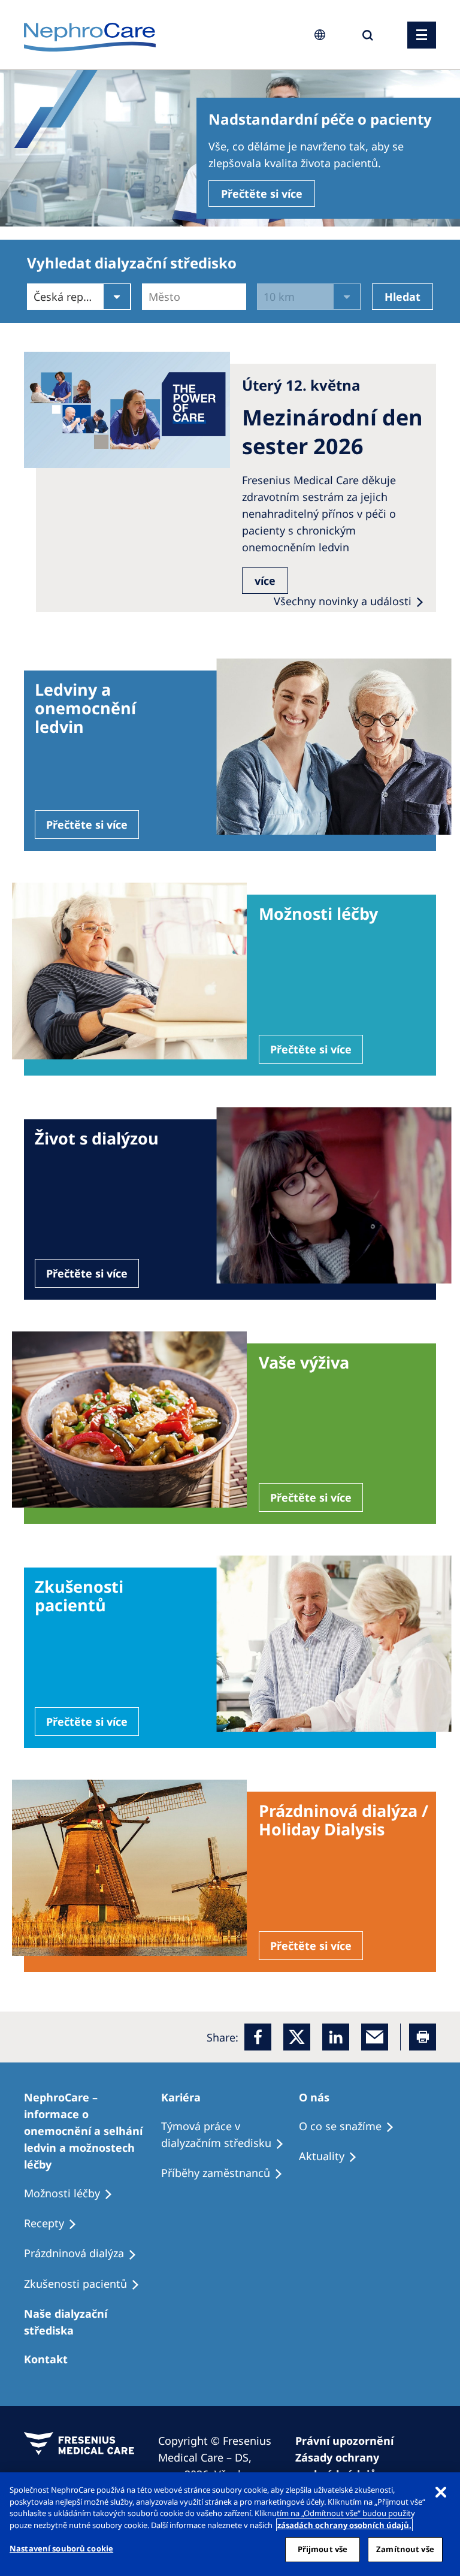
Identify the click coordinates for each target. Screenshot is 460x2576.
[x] (297, 2037)
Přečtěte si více (262, 194)
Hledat (402, 297)
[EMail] (375, 2037)
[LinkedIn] (336, 2037)
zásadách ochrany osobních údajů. (344, 2525)
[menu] (422, 35)
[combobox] (150, 297)
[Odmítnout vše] (441, 2492)
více (265, 581)
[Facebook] (258, 2037)
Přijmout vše (323, 2549)
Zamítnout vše (405, 2549)
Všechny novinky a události (343, 601)
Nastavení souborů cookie (61, 2548)
